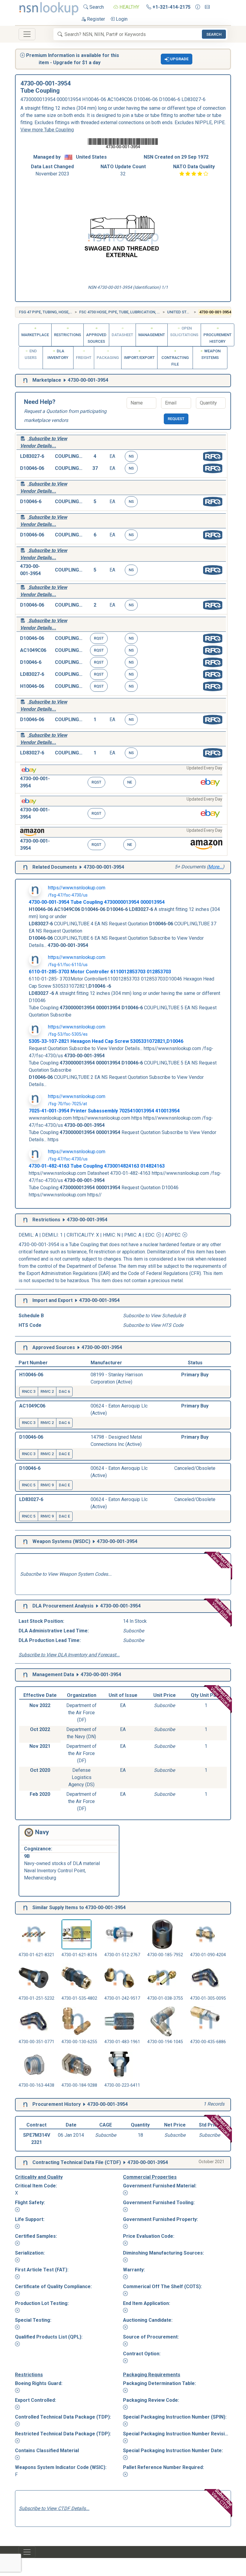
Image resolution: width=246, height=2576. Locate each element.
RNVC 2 (47, 1391)
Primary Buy (195, 1375)
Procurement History (217, 338)
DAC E (64, 1454)
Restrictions (67, 335)
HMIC (109, 1235)
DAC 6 (64, 1391)
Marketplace (35, 335)
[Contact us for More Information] (198, 7)
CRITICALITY (80, 1235)
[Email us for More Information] (207, 7)
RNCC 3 (29, 1391)
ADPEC (173, 1235)
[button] (177, 59)
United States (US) (186, 312)
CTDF (113, 2162)
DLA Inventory (58, 354)
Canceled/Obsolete (195, 1468)
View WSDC (222, 1562)
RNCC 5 (29, 1485)
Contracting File (175, 361)
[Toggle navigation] (27, 34)
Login (121, 19)
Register (95, 19)
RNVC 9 (47, 1485)
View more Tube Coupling (47, 130)
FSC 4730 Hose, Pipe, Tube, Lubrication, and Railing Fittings (139, 312)
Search (96, 7)
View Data (222, 1609)
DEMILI (50, 1235)
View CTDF (222, 2499)
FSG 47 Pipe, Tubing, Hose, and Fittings (58, 312)
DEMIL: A (29, 1235)
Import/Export (139, 358)
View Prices (222, 1696)
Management (152, 335)
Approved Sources (96, 338)
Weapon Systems (211, 354)
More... (215, 867)
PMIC (130, 1235)
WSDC (82, 1541)
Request (176, 419)
